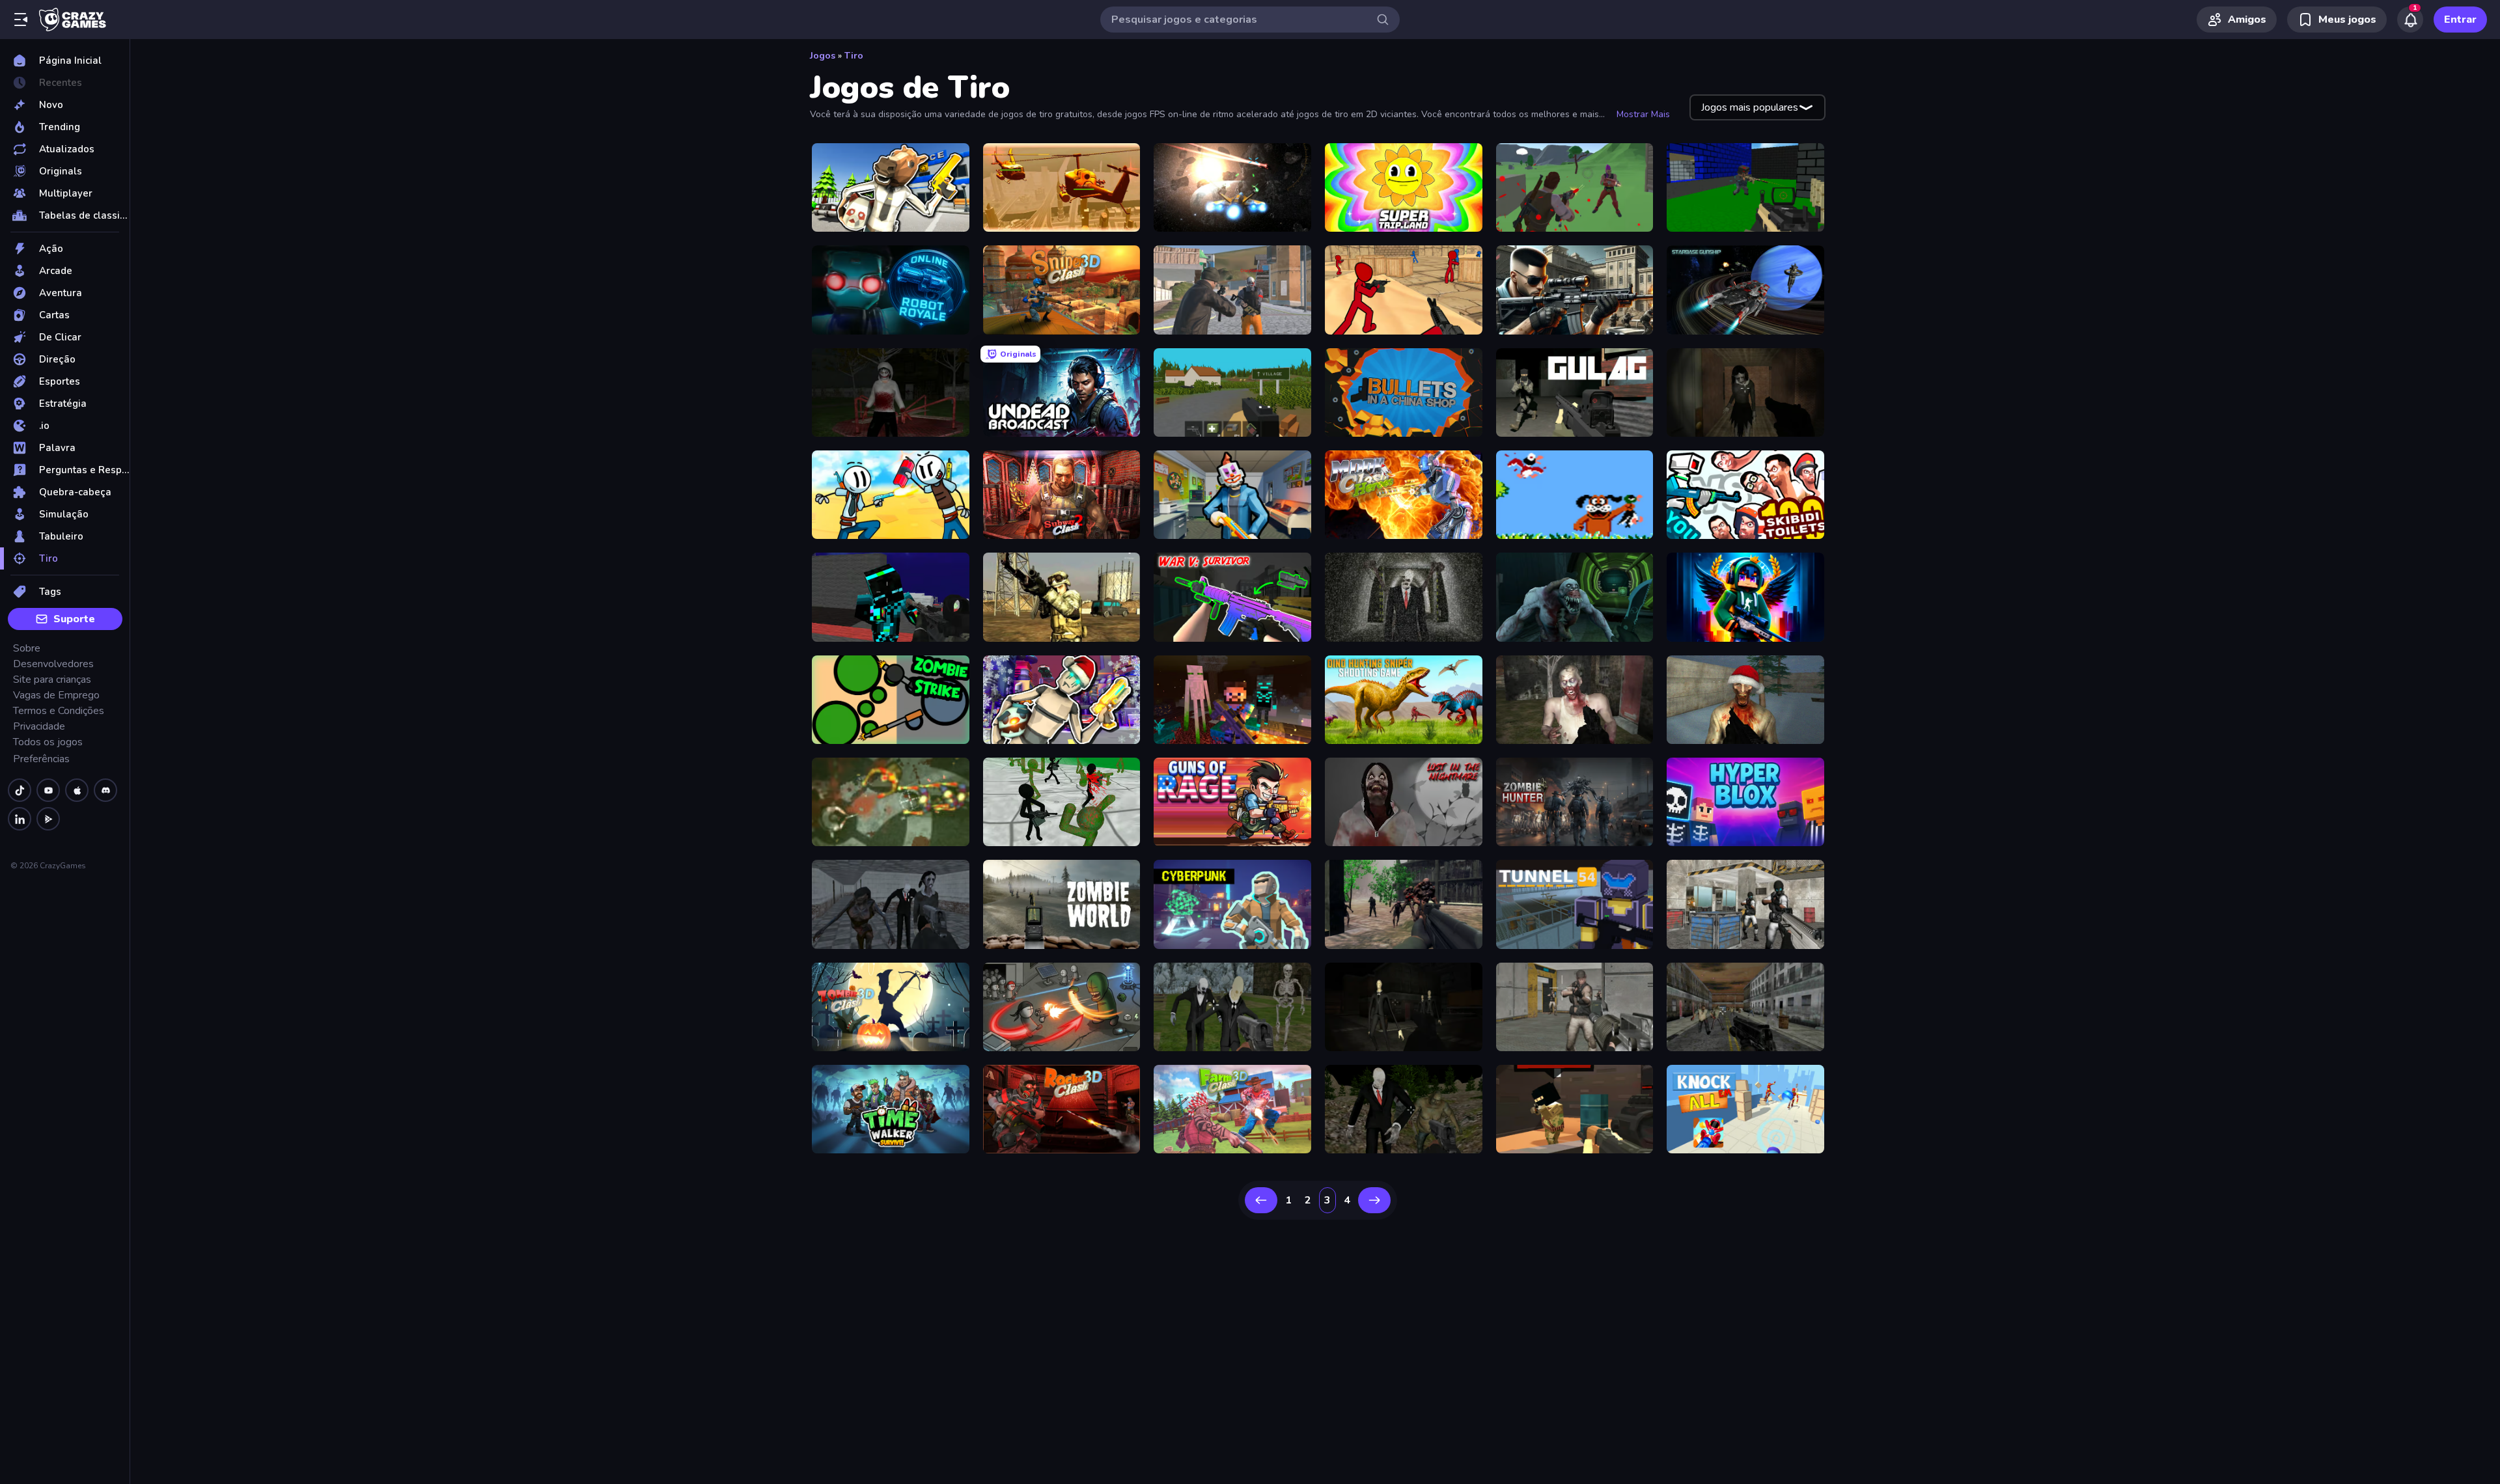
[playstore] (48, 819)
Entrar (2460, 20)
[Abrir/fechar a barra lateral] (21, 20)
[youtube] (48, 790)
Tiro (854, 56)
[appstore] (77, 790)
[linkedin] (20, 819)
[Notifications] (2410, 20)
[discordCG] (105, 790)
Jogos (823, 56)
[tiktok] (20, 790)
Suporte (74, 619)
